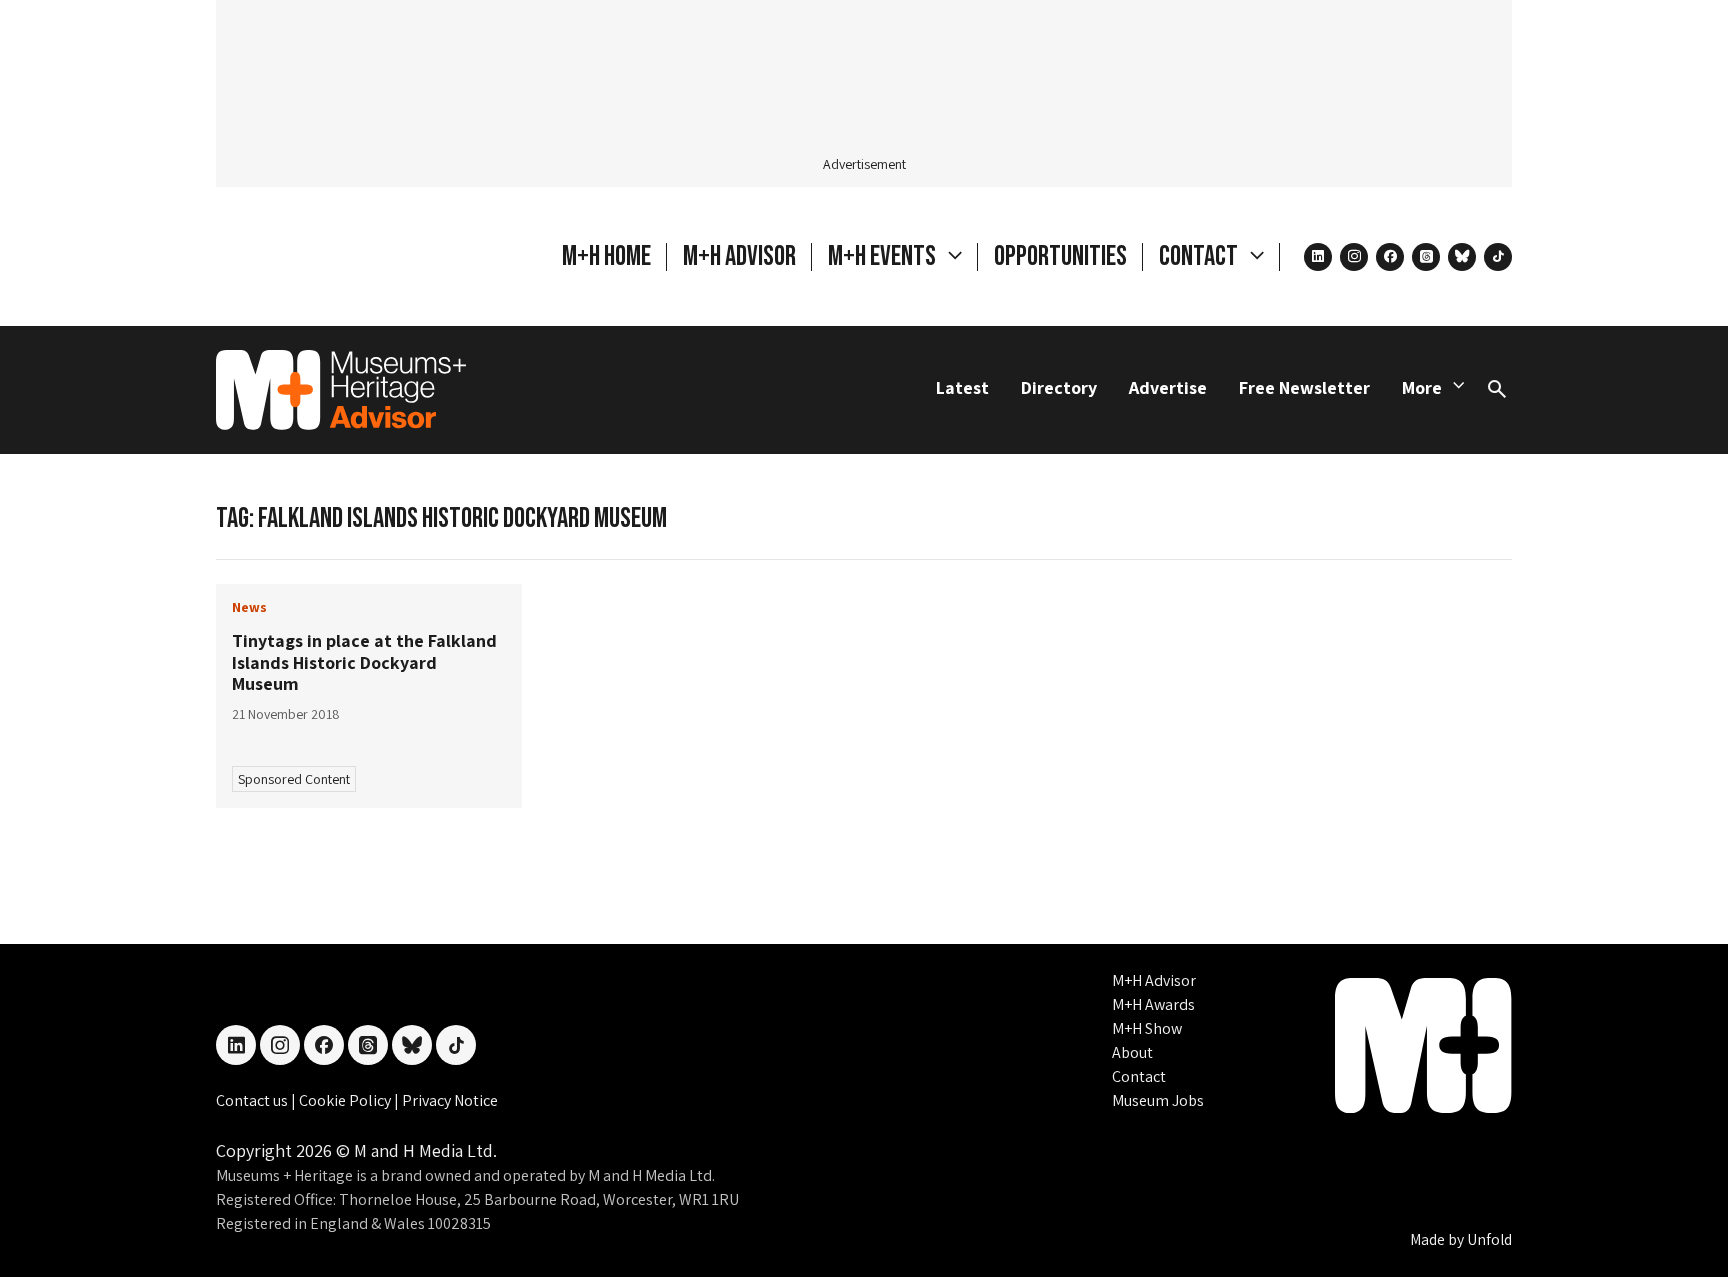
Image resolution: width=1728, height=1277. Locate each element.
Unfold (1489, 1239)
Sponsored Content (294, 779)
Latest (962, 387)
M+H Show (1147, 1028)
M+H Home (606, 256)
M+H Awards (1153, 1004)
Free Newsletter (1304, 387)
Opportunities (1060, 256)
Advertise (1168, 387)
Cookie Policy (346, 1100)
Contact (1139, 1076)
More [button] (1422, 387)
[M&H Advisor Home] (341, 390)
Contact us (253, 1100)
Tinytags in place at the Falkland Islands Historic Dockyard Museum (364, 662)
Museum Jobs (1158, 1100)
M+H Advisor (739, 256)
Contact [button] (1200, 256)
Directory (1059, 387)
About (1132, 1052)
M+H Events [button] (884, 256)
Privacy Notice (450, 1100)
